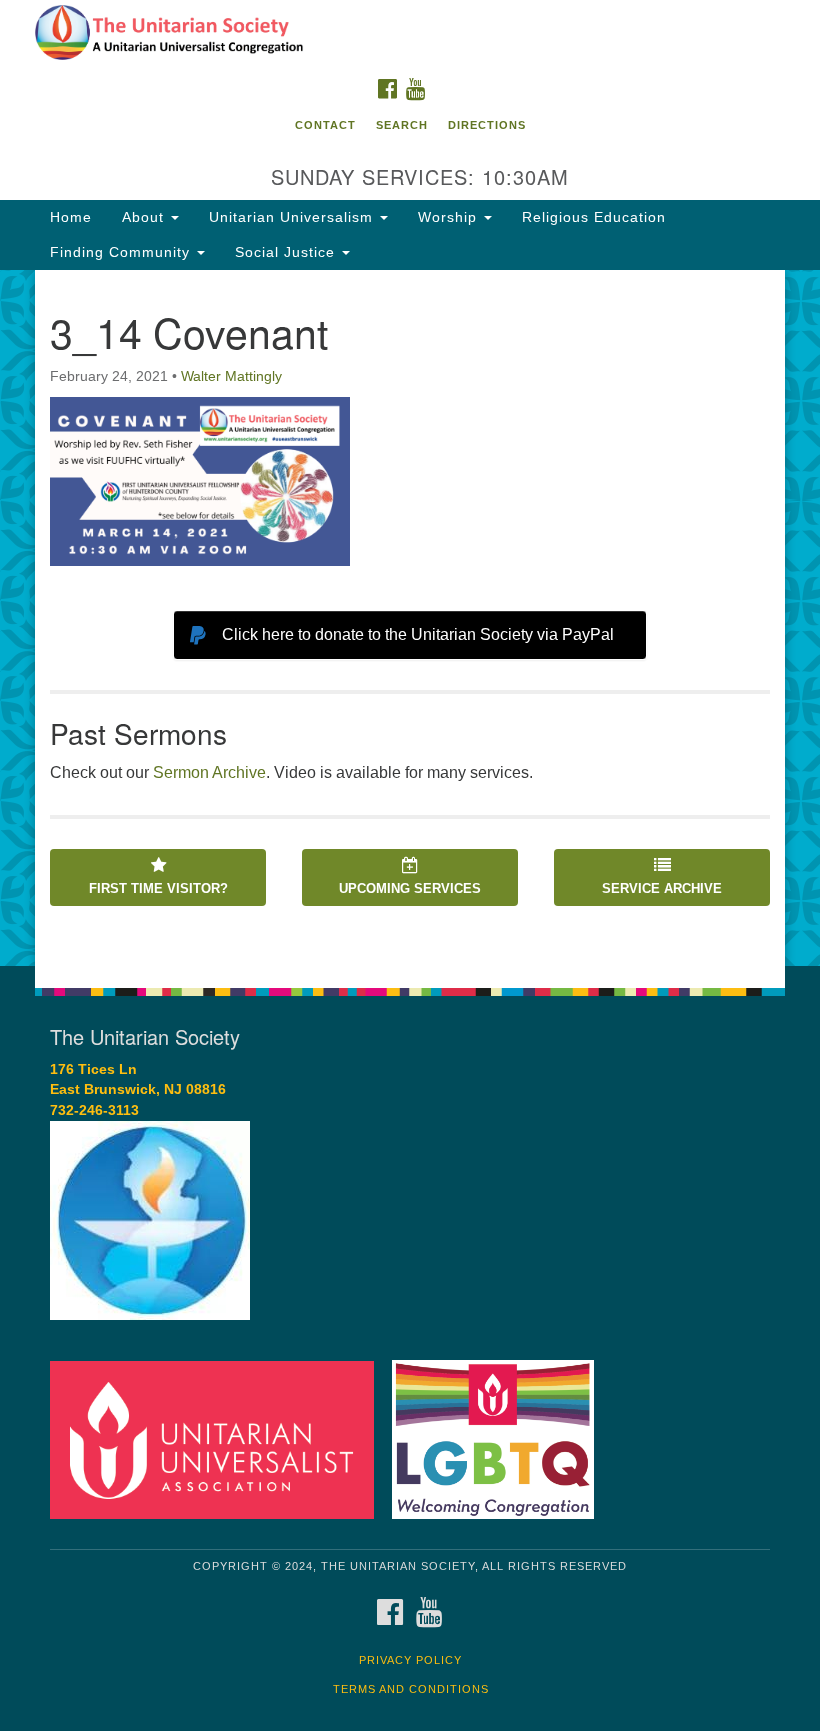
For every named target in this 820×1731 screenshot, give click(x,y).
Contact (325, 125)
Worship (450, 217)
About (145, 217)
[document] (410, 618)
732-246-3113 (94, 1110)
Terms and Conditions (411, 1689)
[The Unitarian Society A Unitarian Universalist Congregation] (410, 34)
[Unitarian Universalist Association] (219, 1438)
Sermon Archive (209, 772)
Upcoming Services (410, 888)
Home (71, 217)
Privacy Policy (410, 1660)
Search (402, 125)
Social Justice (287, 252)
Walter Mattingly (231, 376)
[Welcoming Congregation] (500, 1438)
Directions (487, 125)
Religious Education (594, 217)
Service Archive (662, 888)
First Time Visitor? (158, 888)
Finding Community (122, 252)
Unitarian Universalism (293, 217)
